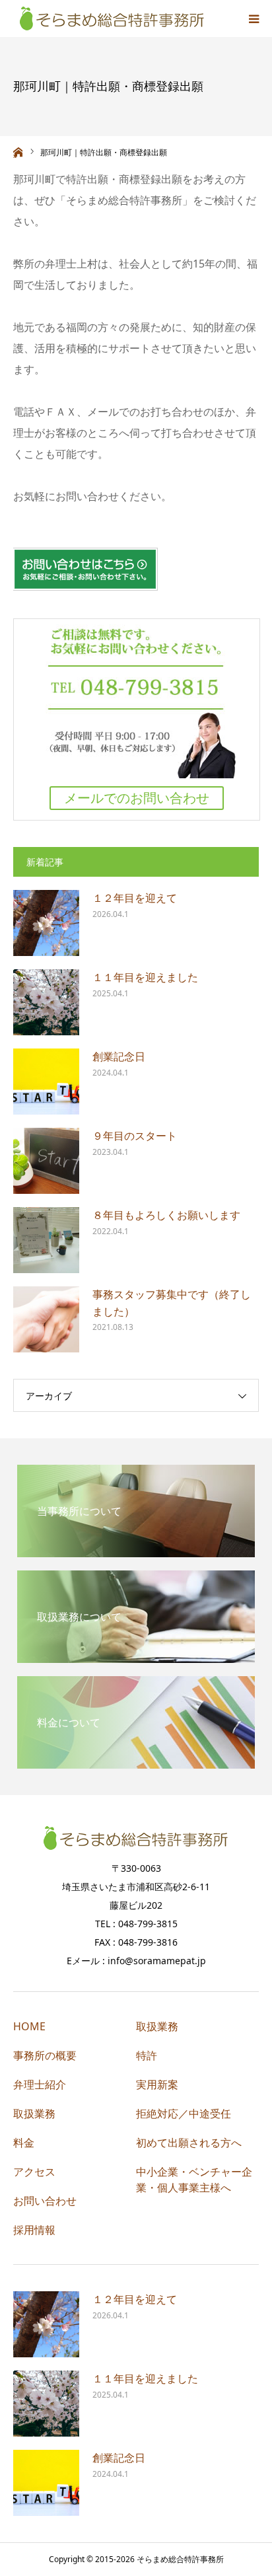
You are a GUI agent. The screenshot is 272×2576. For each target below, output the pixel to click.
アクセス (34, 2172)
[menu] (254, 18)
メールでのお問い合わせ (137, 798)
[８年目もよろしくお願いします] (46, 1240)
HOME (29, 2026)
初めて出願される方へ (189, 2143)
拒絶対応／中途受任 (184, 2114)
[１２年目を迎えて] (46, 923)
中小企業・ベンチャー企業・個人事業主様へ (194, 2180)
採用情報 (34, 2230)
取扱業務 (34, 2114)
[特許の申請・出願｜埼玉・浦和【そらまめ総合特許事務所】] (112, 18)
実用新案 (157, 2084)
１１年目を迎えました (145, 977)
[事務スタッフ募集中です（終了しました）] (46, 1319)
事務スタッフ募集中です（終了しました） (172, 1303)
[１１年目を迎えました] (46, 1002)
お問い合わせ (45, 2201)
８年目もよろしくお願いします (166, 1215)
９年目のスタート (135, 1136)
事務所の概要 (45, 2055)
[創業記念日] (46, 1082)
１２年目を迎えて (135, 898)
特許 (147, 2055)
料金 (24, 2143)
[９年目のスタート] (46, 1161)
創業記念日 (119, 1056)
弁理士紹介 (40, 2084)
